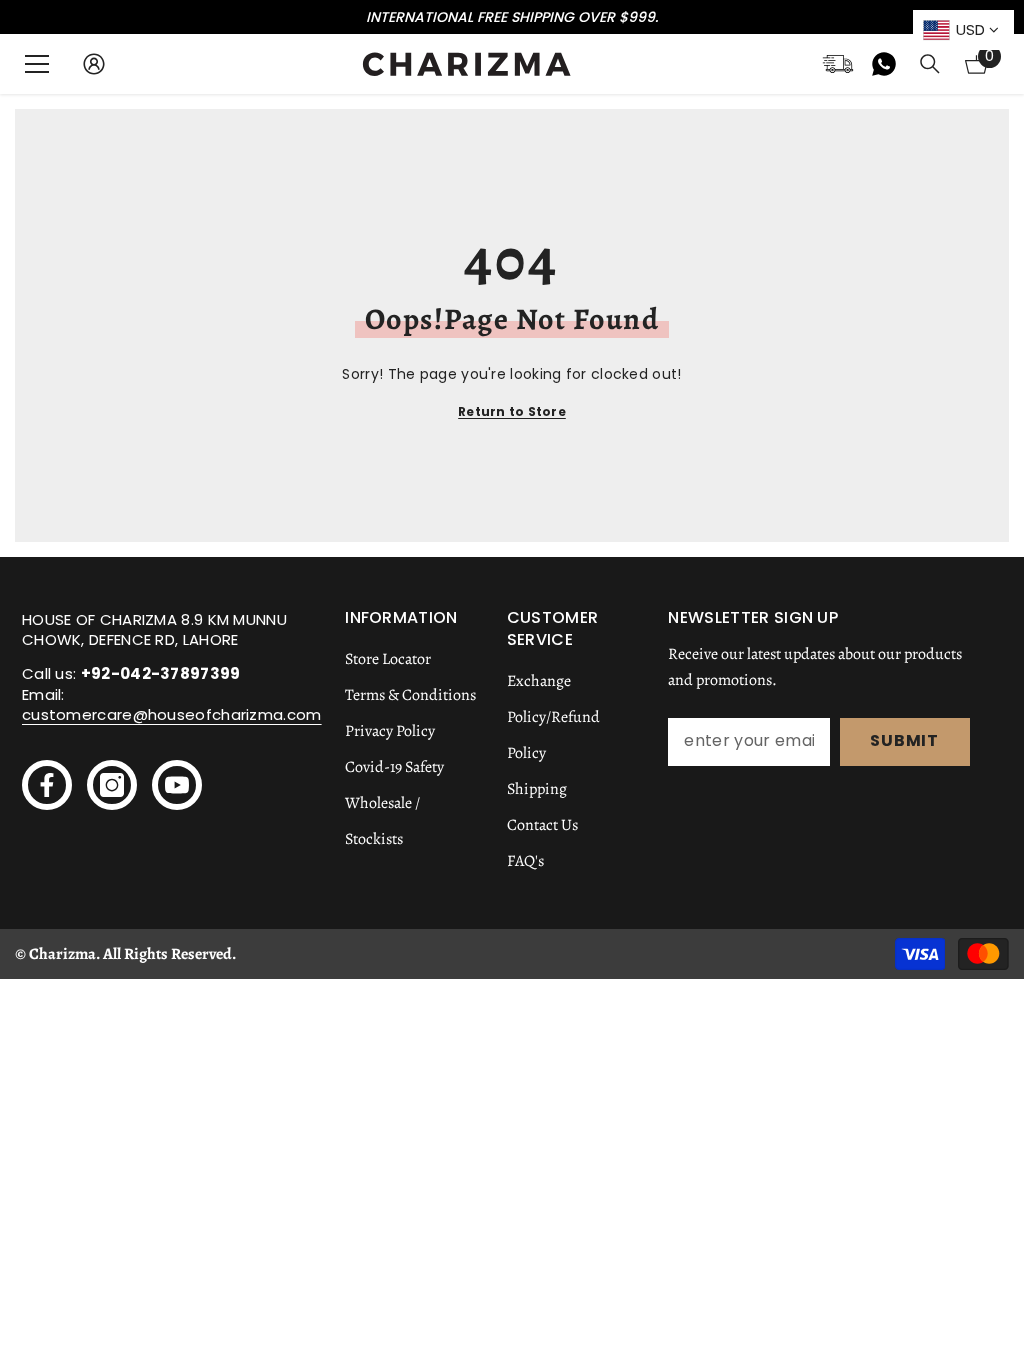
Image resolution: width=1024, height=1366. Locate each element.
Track (838, 64)
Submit (904, 740)
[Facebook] (47, 785)
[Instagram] (112, 785)
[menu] (37, 64)
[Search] (930, 64)
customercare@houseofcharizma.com (172, 714)
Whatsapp (884, 64)
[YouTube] (177, 785)
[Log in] (94, 64)
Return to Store (512, 411)
